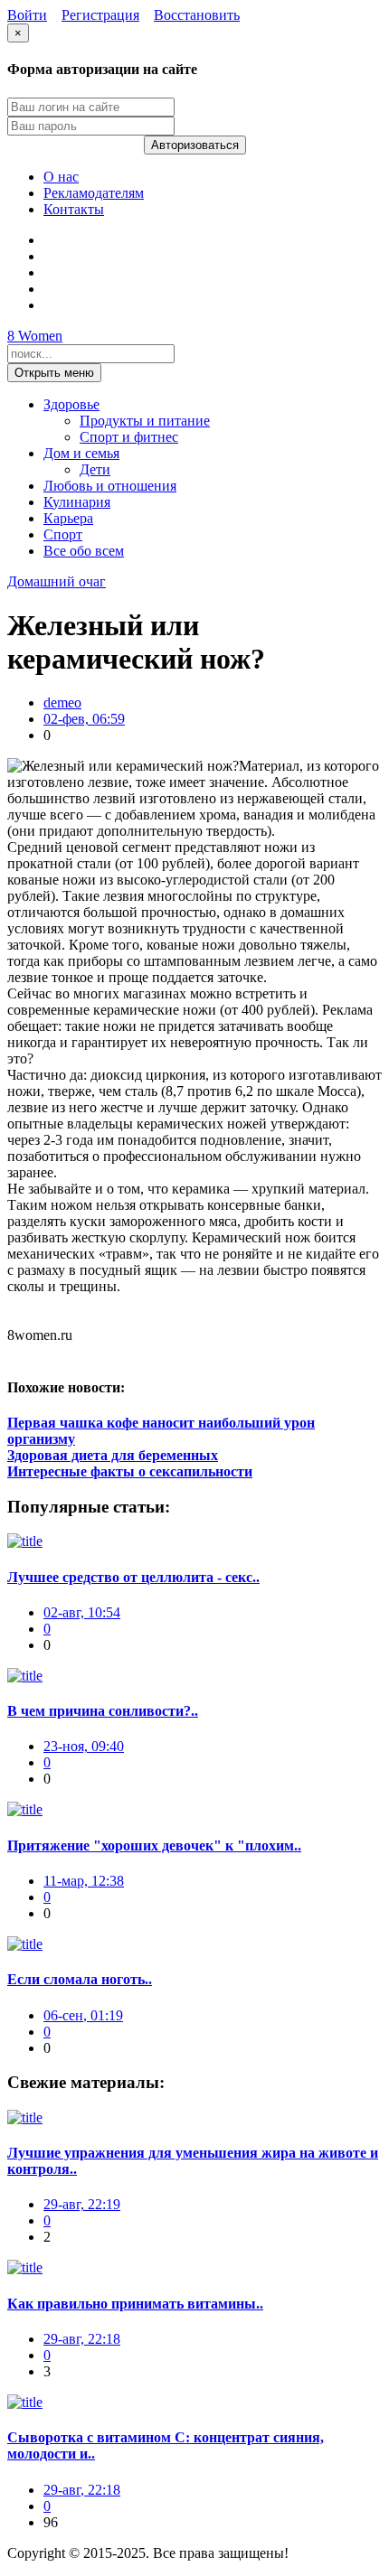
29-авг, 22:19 (82, 2204)
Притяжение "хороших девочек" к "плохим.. (154, 1845)
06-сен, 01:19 (83, 2015)
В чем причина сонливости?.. (103, 1711)
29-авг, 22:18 (82, 2339)
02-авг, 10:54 (82, 1612)
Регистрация (100, 15)
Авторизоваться (195, 145)
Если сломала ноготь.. (80, 1979)
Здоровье (71, 404)
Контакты (74, 209)
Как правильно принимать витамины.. (135, 2304)
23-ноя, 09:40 (84, 1746)
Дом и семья (81, 453)
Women (35, 336)
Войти (27, 15)
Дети (95, 469)
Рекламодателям (94, 193)
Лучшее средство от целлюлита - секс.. (133, 1577)
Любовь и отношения (110, 486)
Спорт (63, 534)
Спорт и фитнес (129, 437)
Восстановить (197, 15)
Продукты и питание (145, 421)
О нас (61, 177)
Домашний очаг (57, 581)
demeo (62, 703)
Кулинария (77, 502)
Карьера (68, 518)
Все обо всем (84, 551)
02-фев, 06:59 (84, 719)
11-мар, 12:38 (84, 1881)
